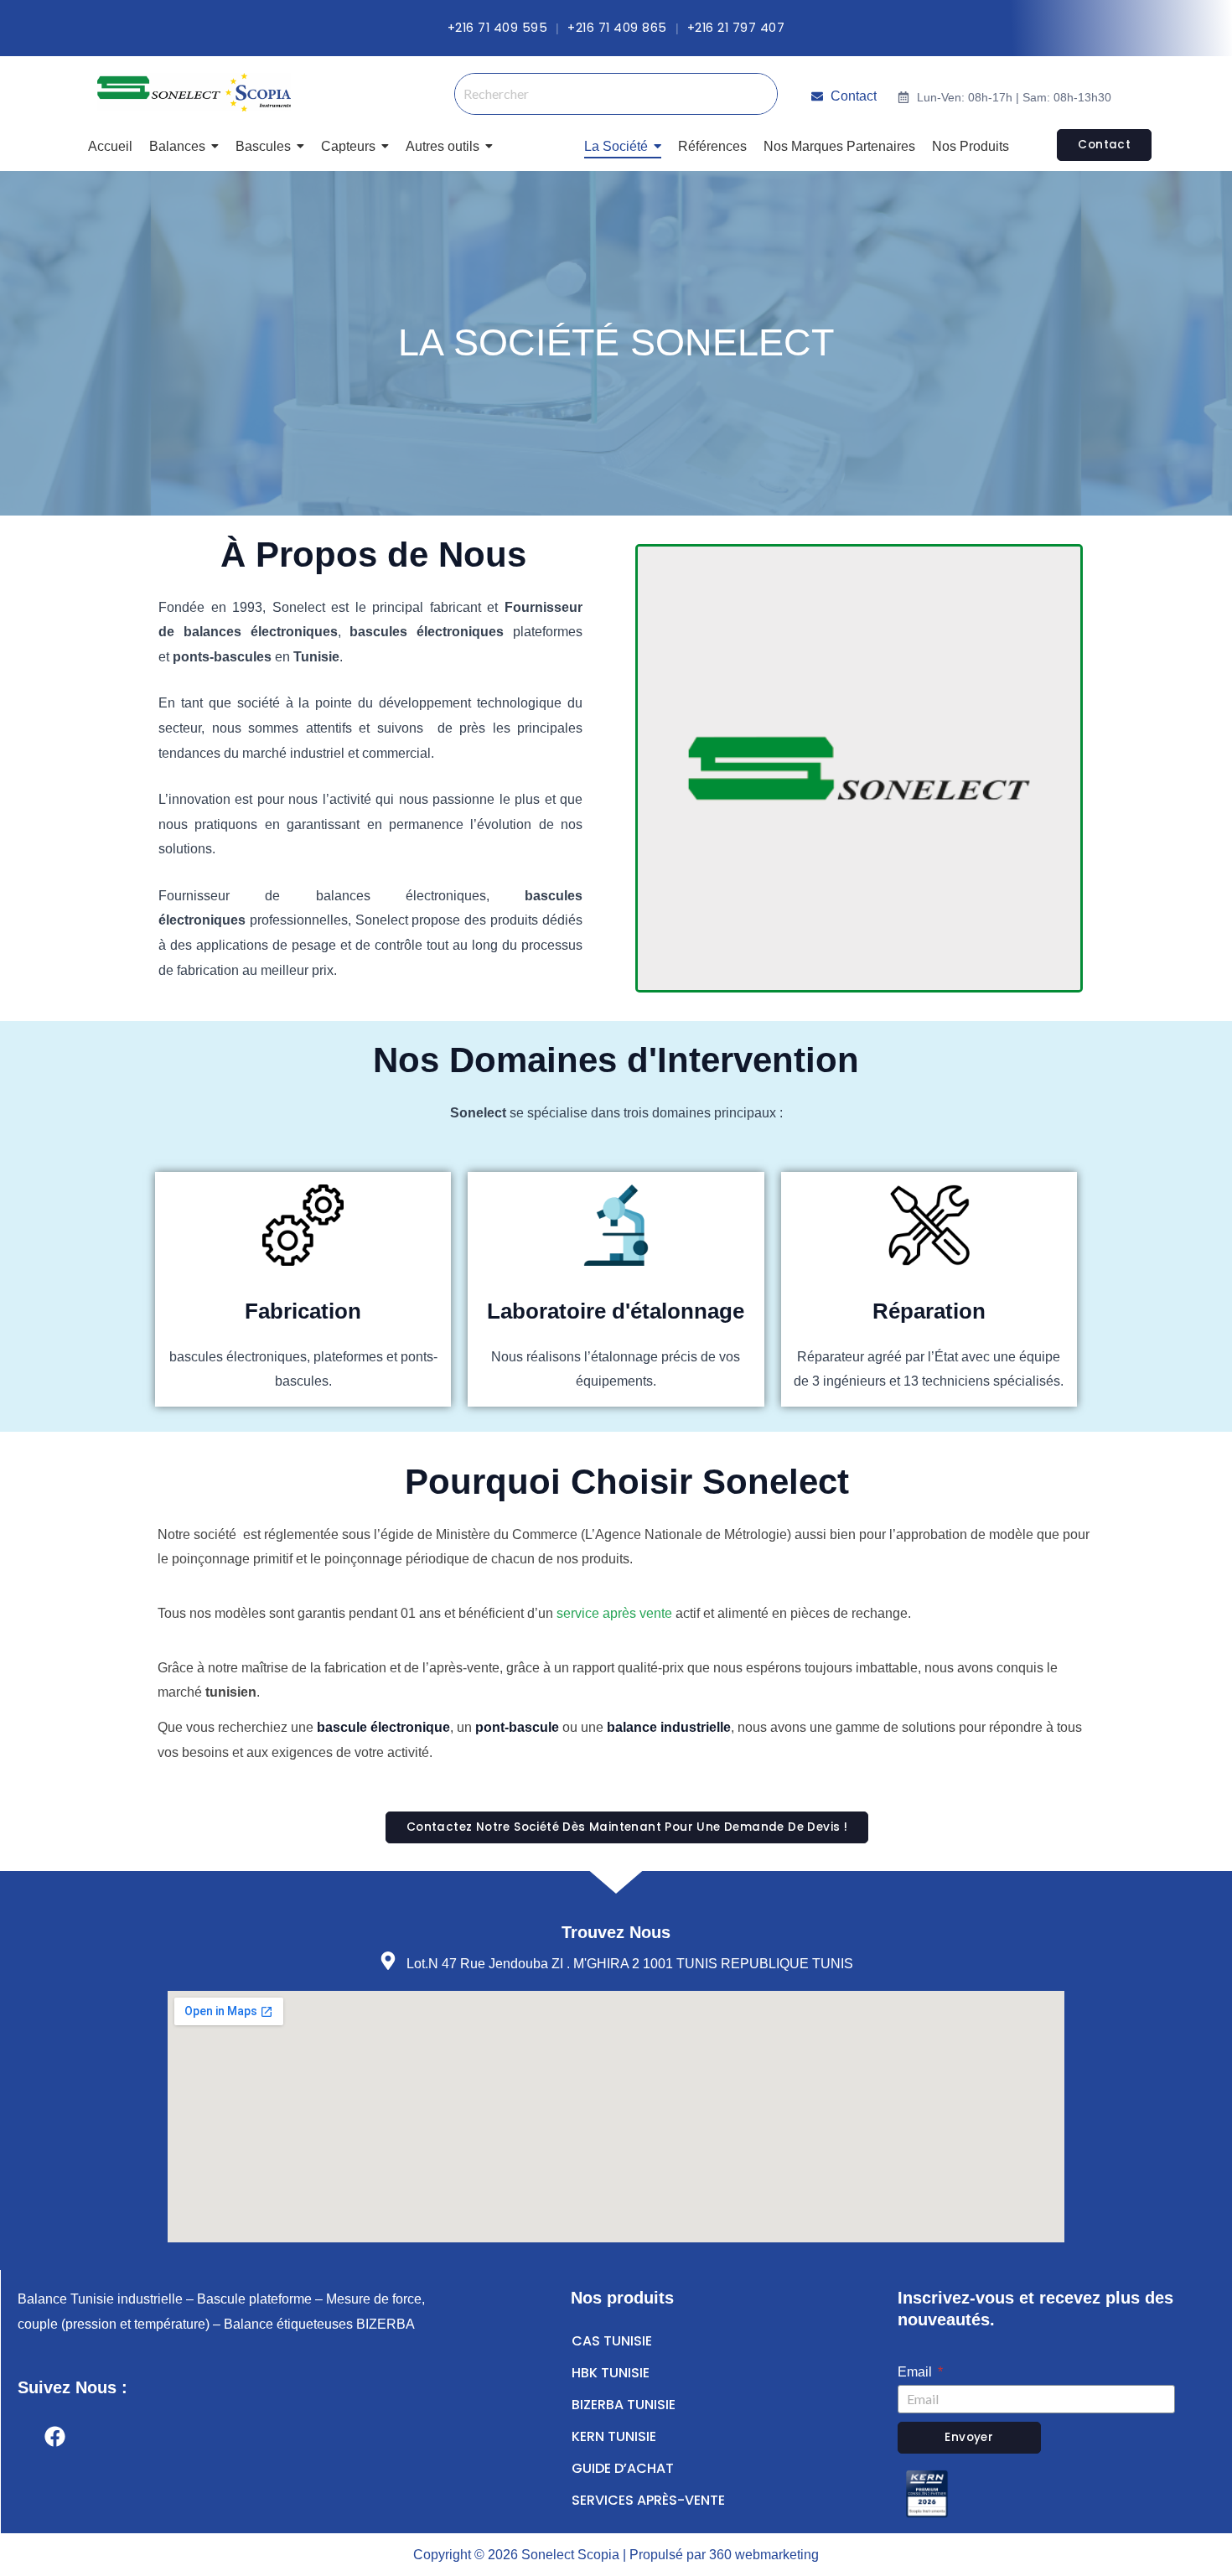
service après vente (614, 1613)
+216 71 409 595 (498, 28)
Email (916, 2372)
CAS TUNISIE (612, 2341)
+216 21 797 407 (736, 28)
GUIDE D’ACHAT (623, 2468)
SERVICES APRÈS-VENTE (648, 2500)
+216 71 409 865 (617, 28)
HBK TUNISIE (611, 2373)
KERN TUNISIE (614, 2436)
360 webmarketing (764, 2555)
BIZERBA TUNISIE (624, 2405)
